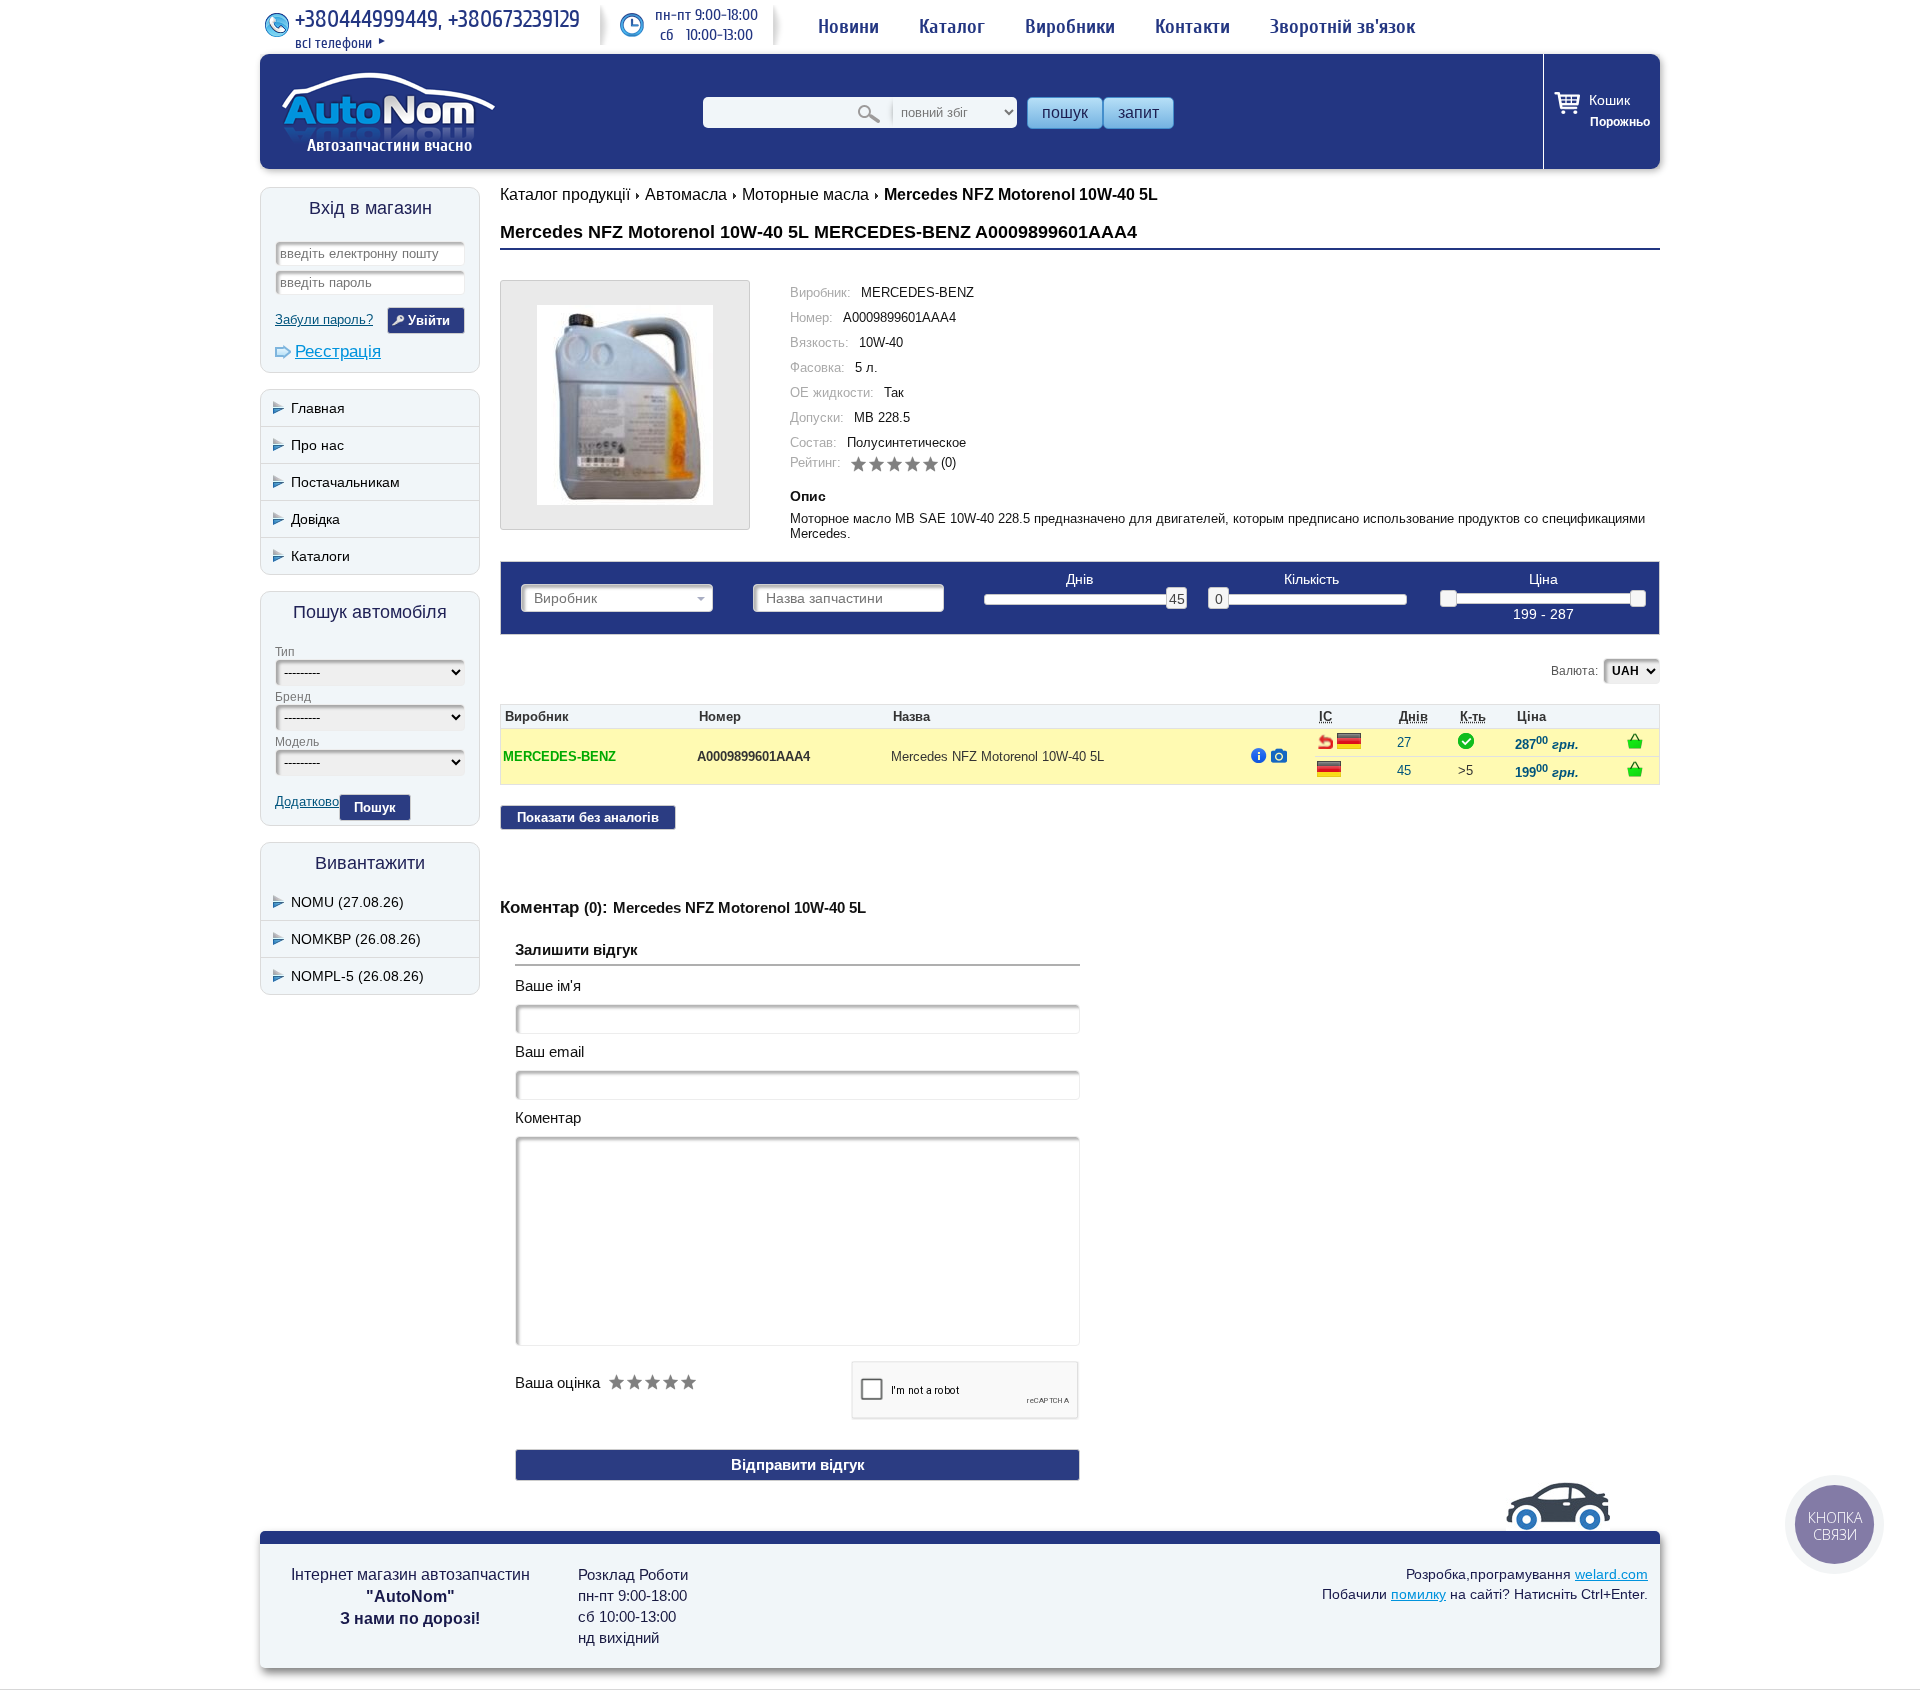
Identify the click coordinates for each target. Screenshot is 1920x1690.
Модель (297, 742)
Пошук (375, 807)
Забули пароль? (324, 319)
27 (1404, 742)
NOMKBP (356, 939)
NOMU (347, 902)
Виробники (1070, 27)
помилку (1418, 1594)
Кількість (1311, 579)
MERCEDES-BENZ (559, 756)
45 (1177, 599)
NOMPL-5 (357, 976)
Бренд (293, 697)
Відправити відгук (798, 1464)
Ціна (1543, 579)
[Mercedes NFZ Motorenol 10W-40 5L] (625, 405)
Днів (1079, 579)
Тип (285, 652)
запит (1138, 112)
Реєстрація (338, 351)
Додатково (307, 801)
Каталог (952, 27)
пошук (1065, 112)
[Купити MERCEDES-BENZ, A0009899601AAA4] (1635, 741)
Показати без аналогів (588, 817)
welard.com (1611, 1574)
